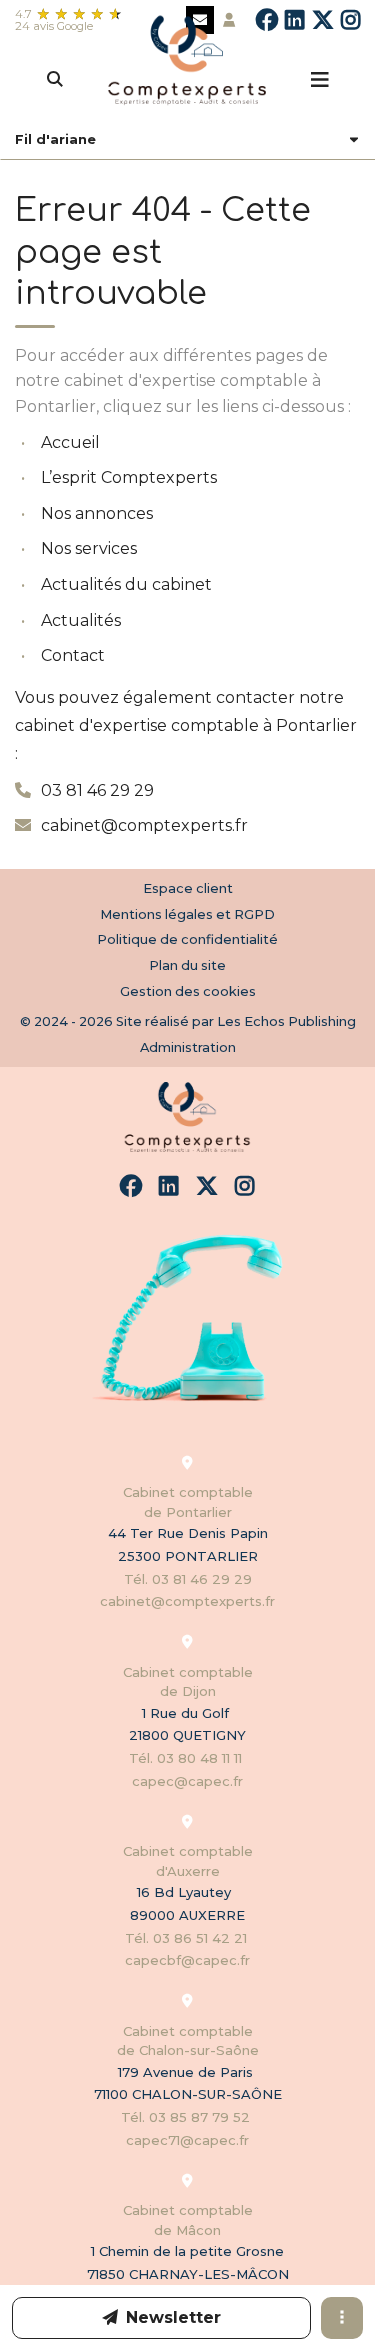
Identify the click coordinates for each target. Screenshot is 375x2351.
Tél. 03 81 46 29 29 (188, 1579)
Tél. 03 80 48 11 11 (187, 1758)
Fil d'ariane (55, 139)
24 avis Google (54, 26)
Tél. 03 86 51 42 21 (188, 1938)
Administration (188, 1047)
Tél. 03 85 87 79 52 (187, 2117)
